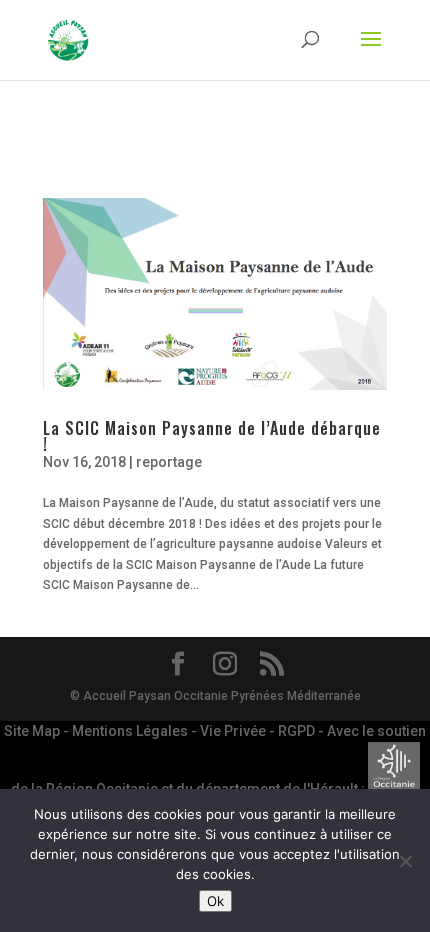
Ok (215, 901)
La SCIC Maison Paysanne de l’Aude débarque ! (212, 436)
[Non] (405, 861)
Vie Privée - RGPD (259, 731)
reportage (169, 462)
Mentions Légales (131, 731)
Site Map (33, 731)
